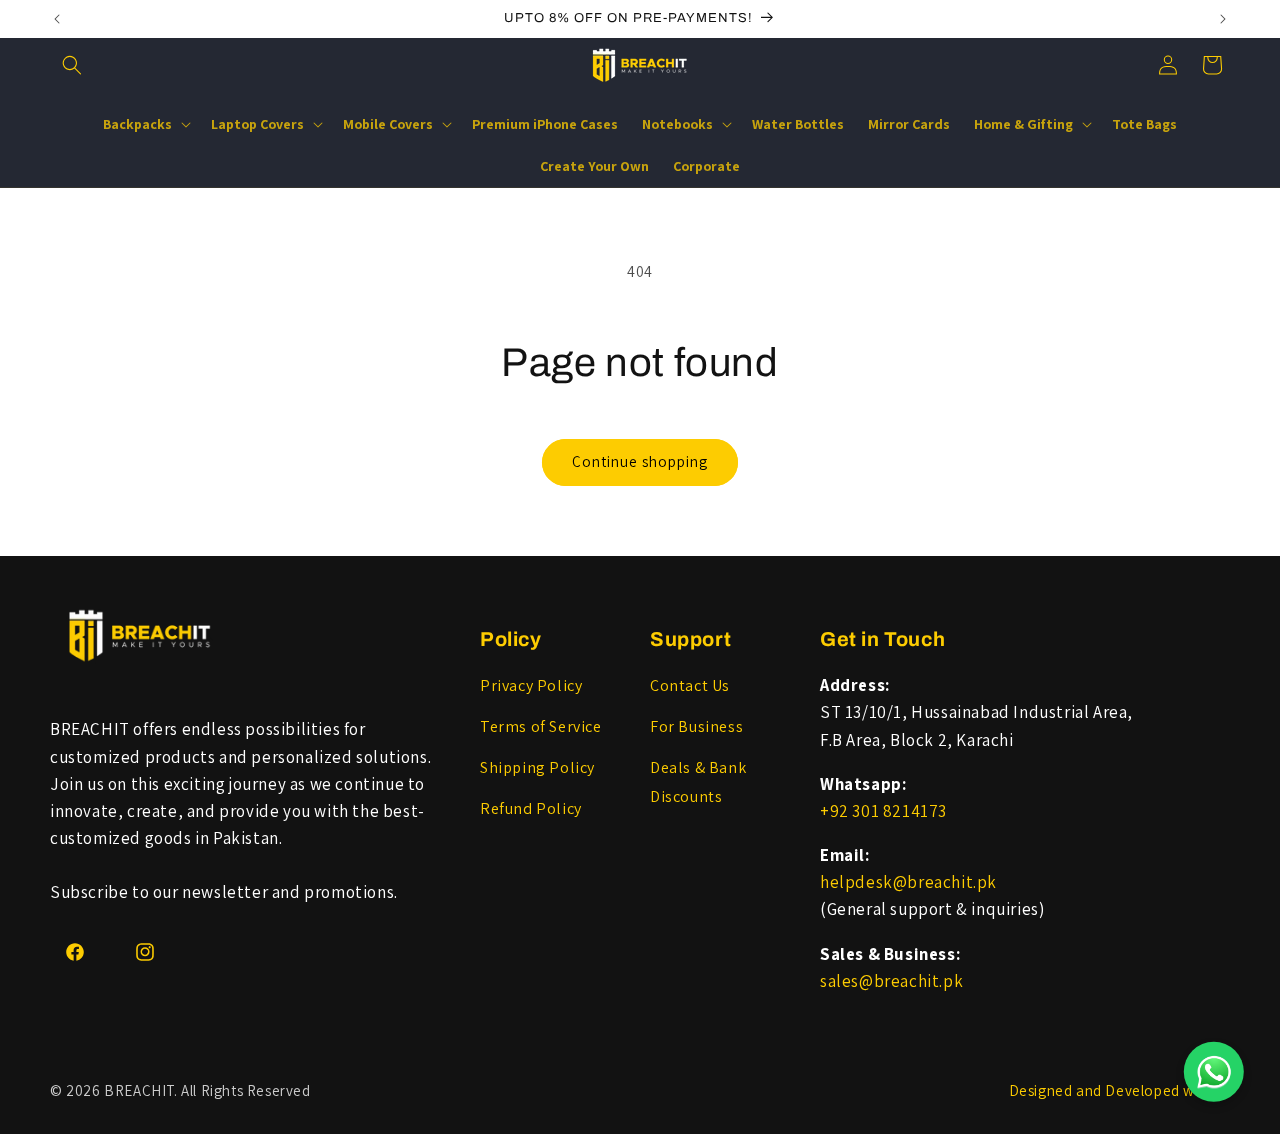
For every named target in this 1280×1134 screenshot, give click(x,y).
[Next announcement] (1223, 19)
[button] (72, 65)
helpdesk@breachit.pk (908, 882)
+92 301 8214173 (883, 811)
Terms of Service (541, 726)
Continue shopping (640, 461)
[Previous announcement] (57, 19)
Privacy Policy (531, 685)
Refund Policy (531, 808)
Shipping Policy (537, 767)
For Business (696, 726)
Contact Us (690, 685)
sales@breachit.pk (891, 981)
